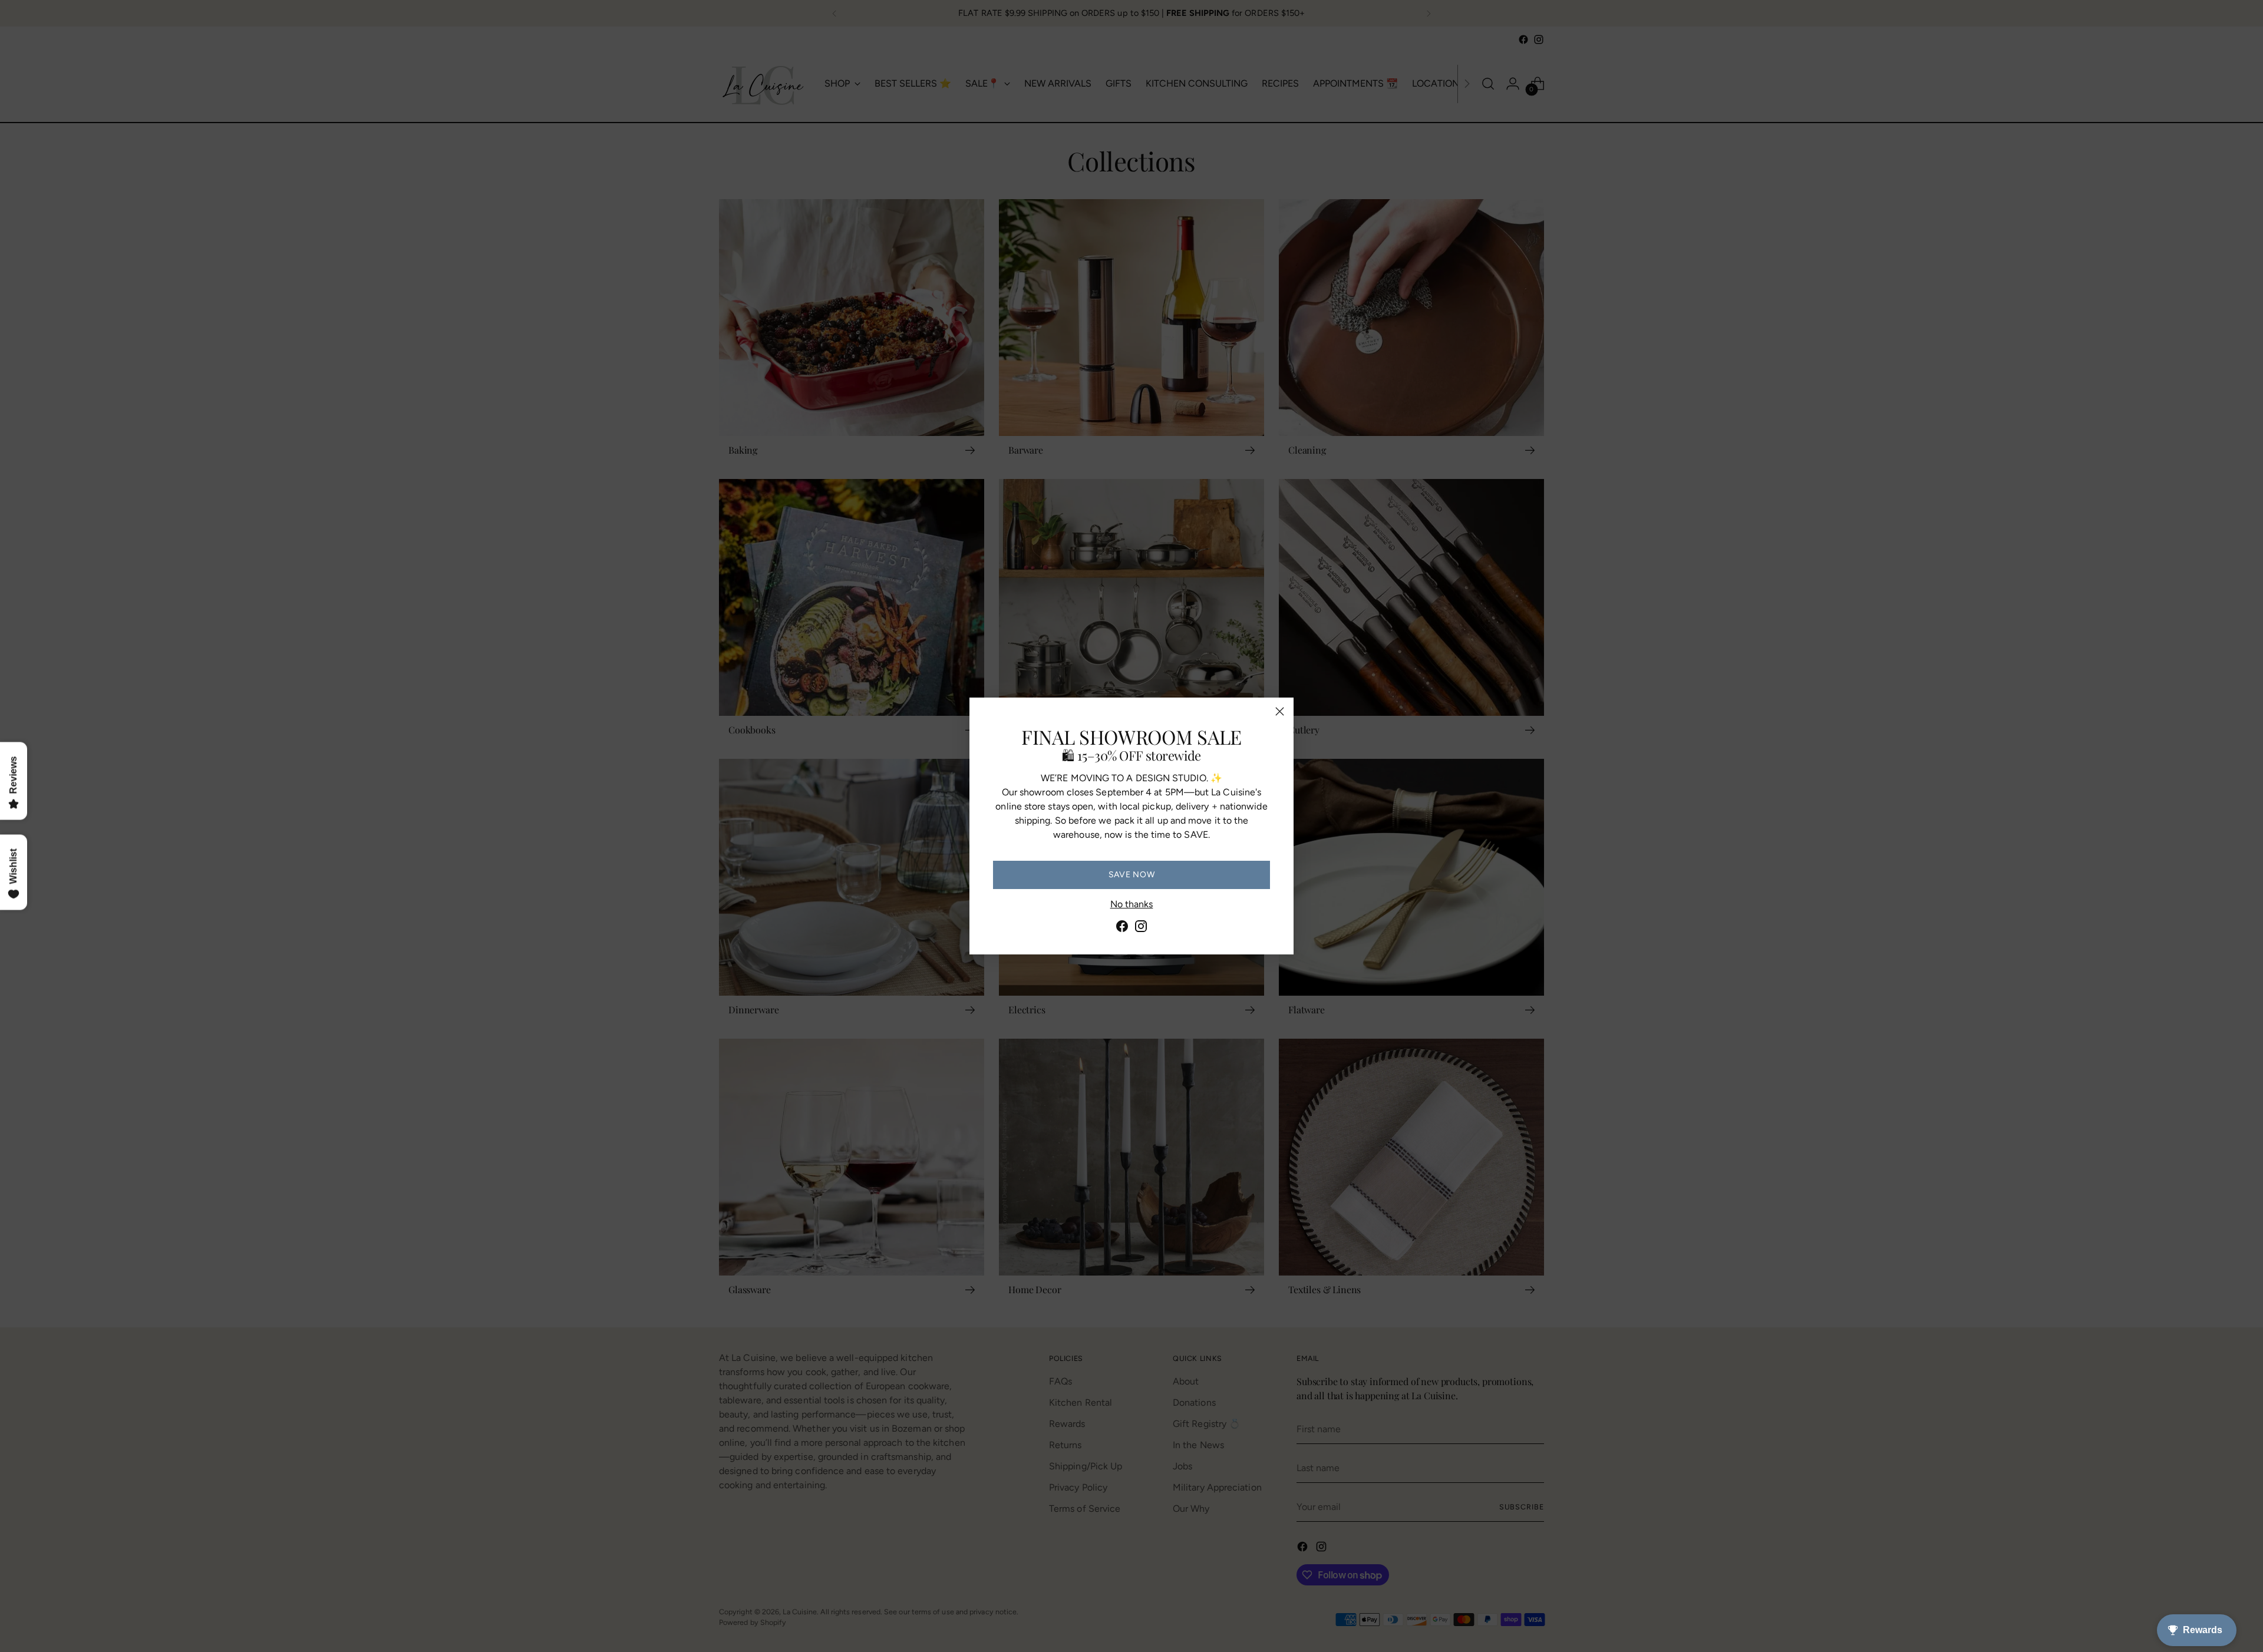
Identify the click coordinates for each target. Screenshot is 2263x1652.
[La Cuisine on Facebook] (1122, 928)
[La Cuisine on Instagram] (1141, 928)
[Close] (1280, 711)
